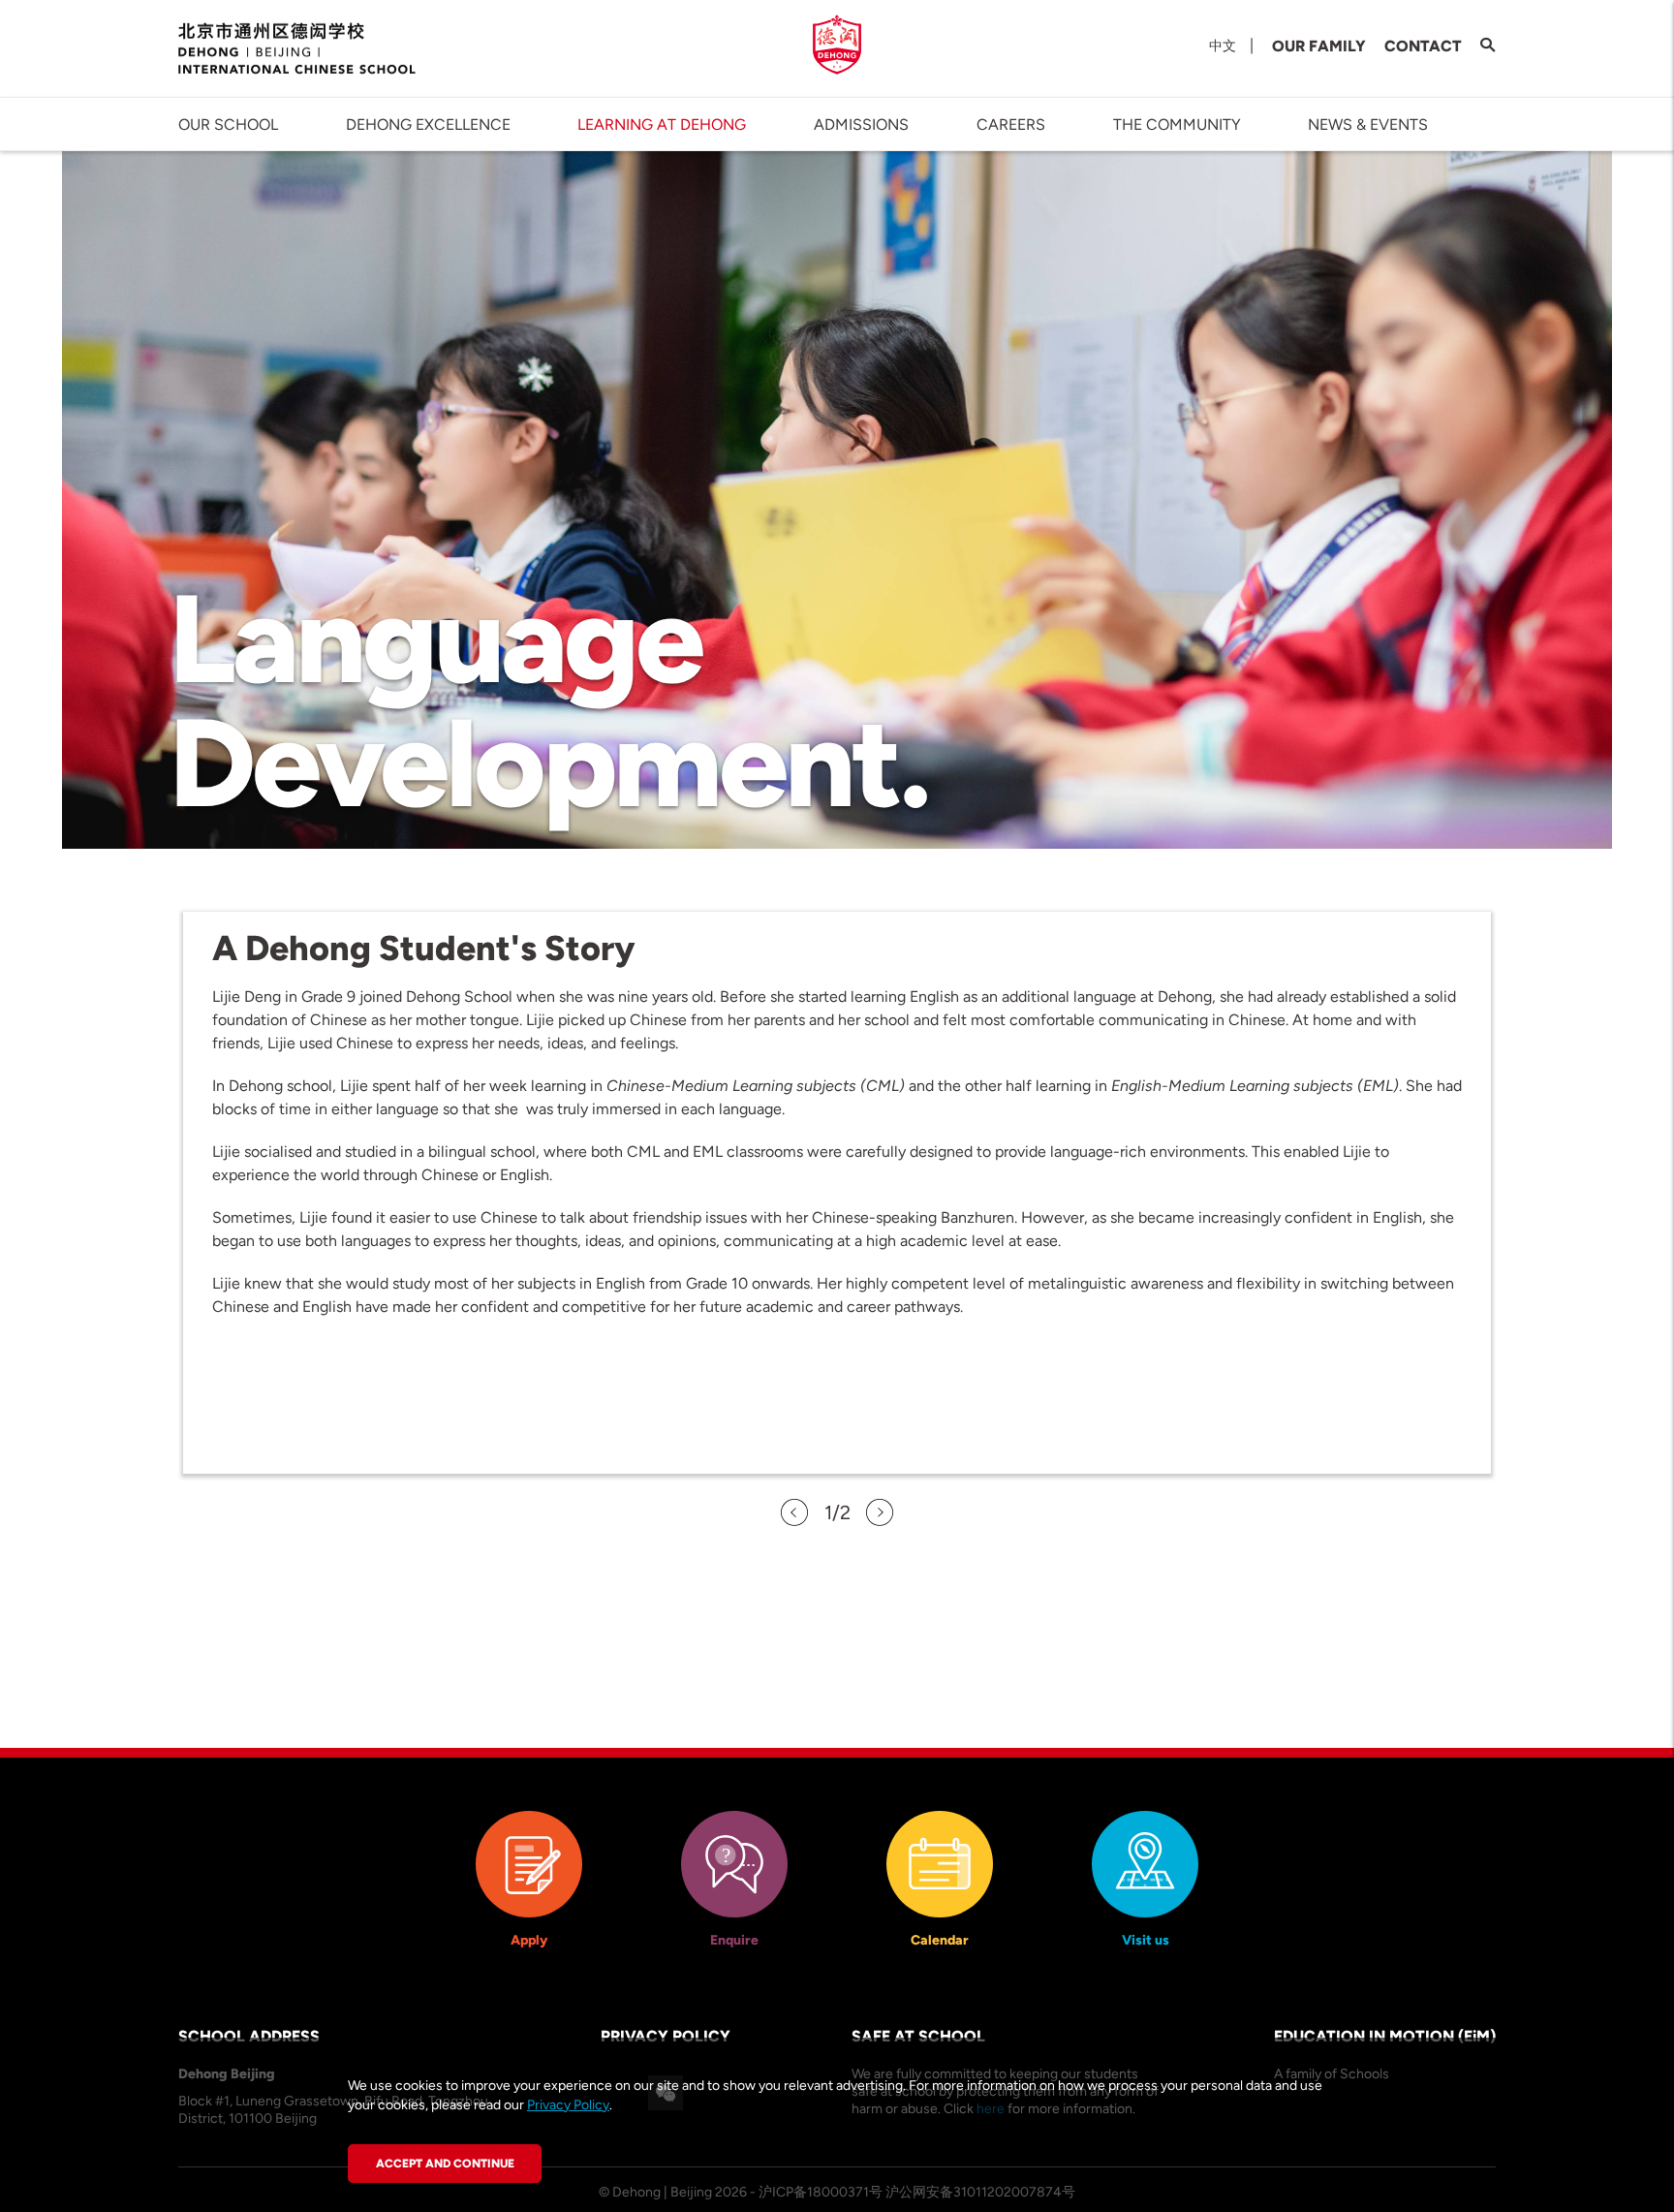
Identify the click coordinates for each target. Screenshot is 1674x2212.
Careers (1011, 125)
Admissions (861, 125)
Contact (1423, 46)
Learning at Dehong (662, 125)
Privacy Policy (568, 2105)
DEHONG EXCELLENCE (428, 125)
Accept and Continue (445, 2164)
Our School (228, 125)
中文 (1223, 46)
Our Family (1319, 46)
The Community (1177, 125)
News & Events (1368, 125)
